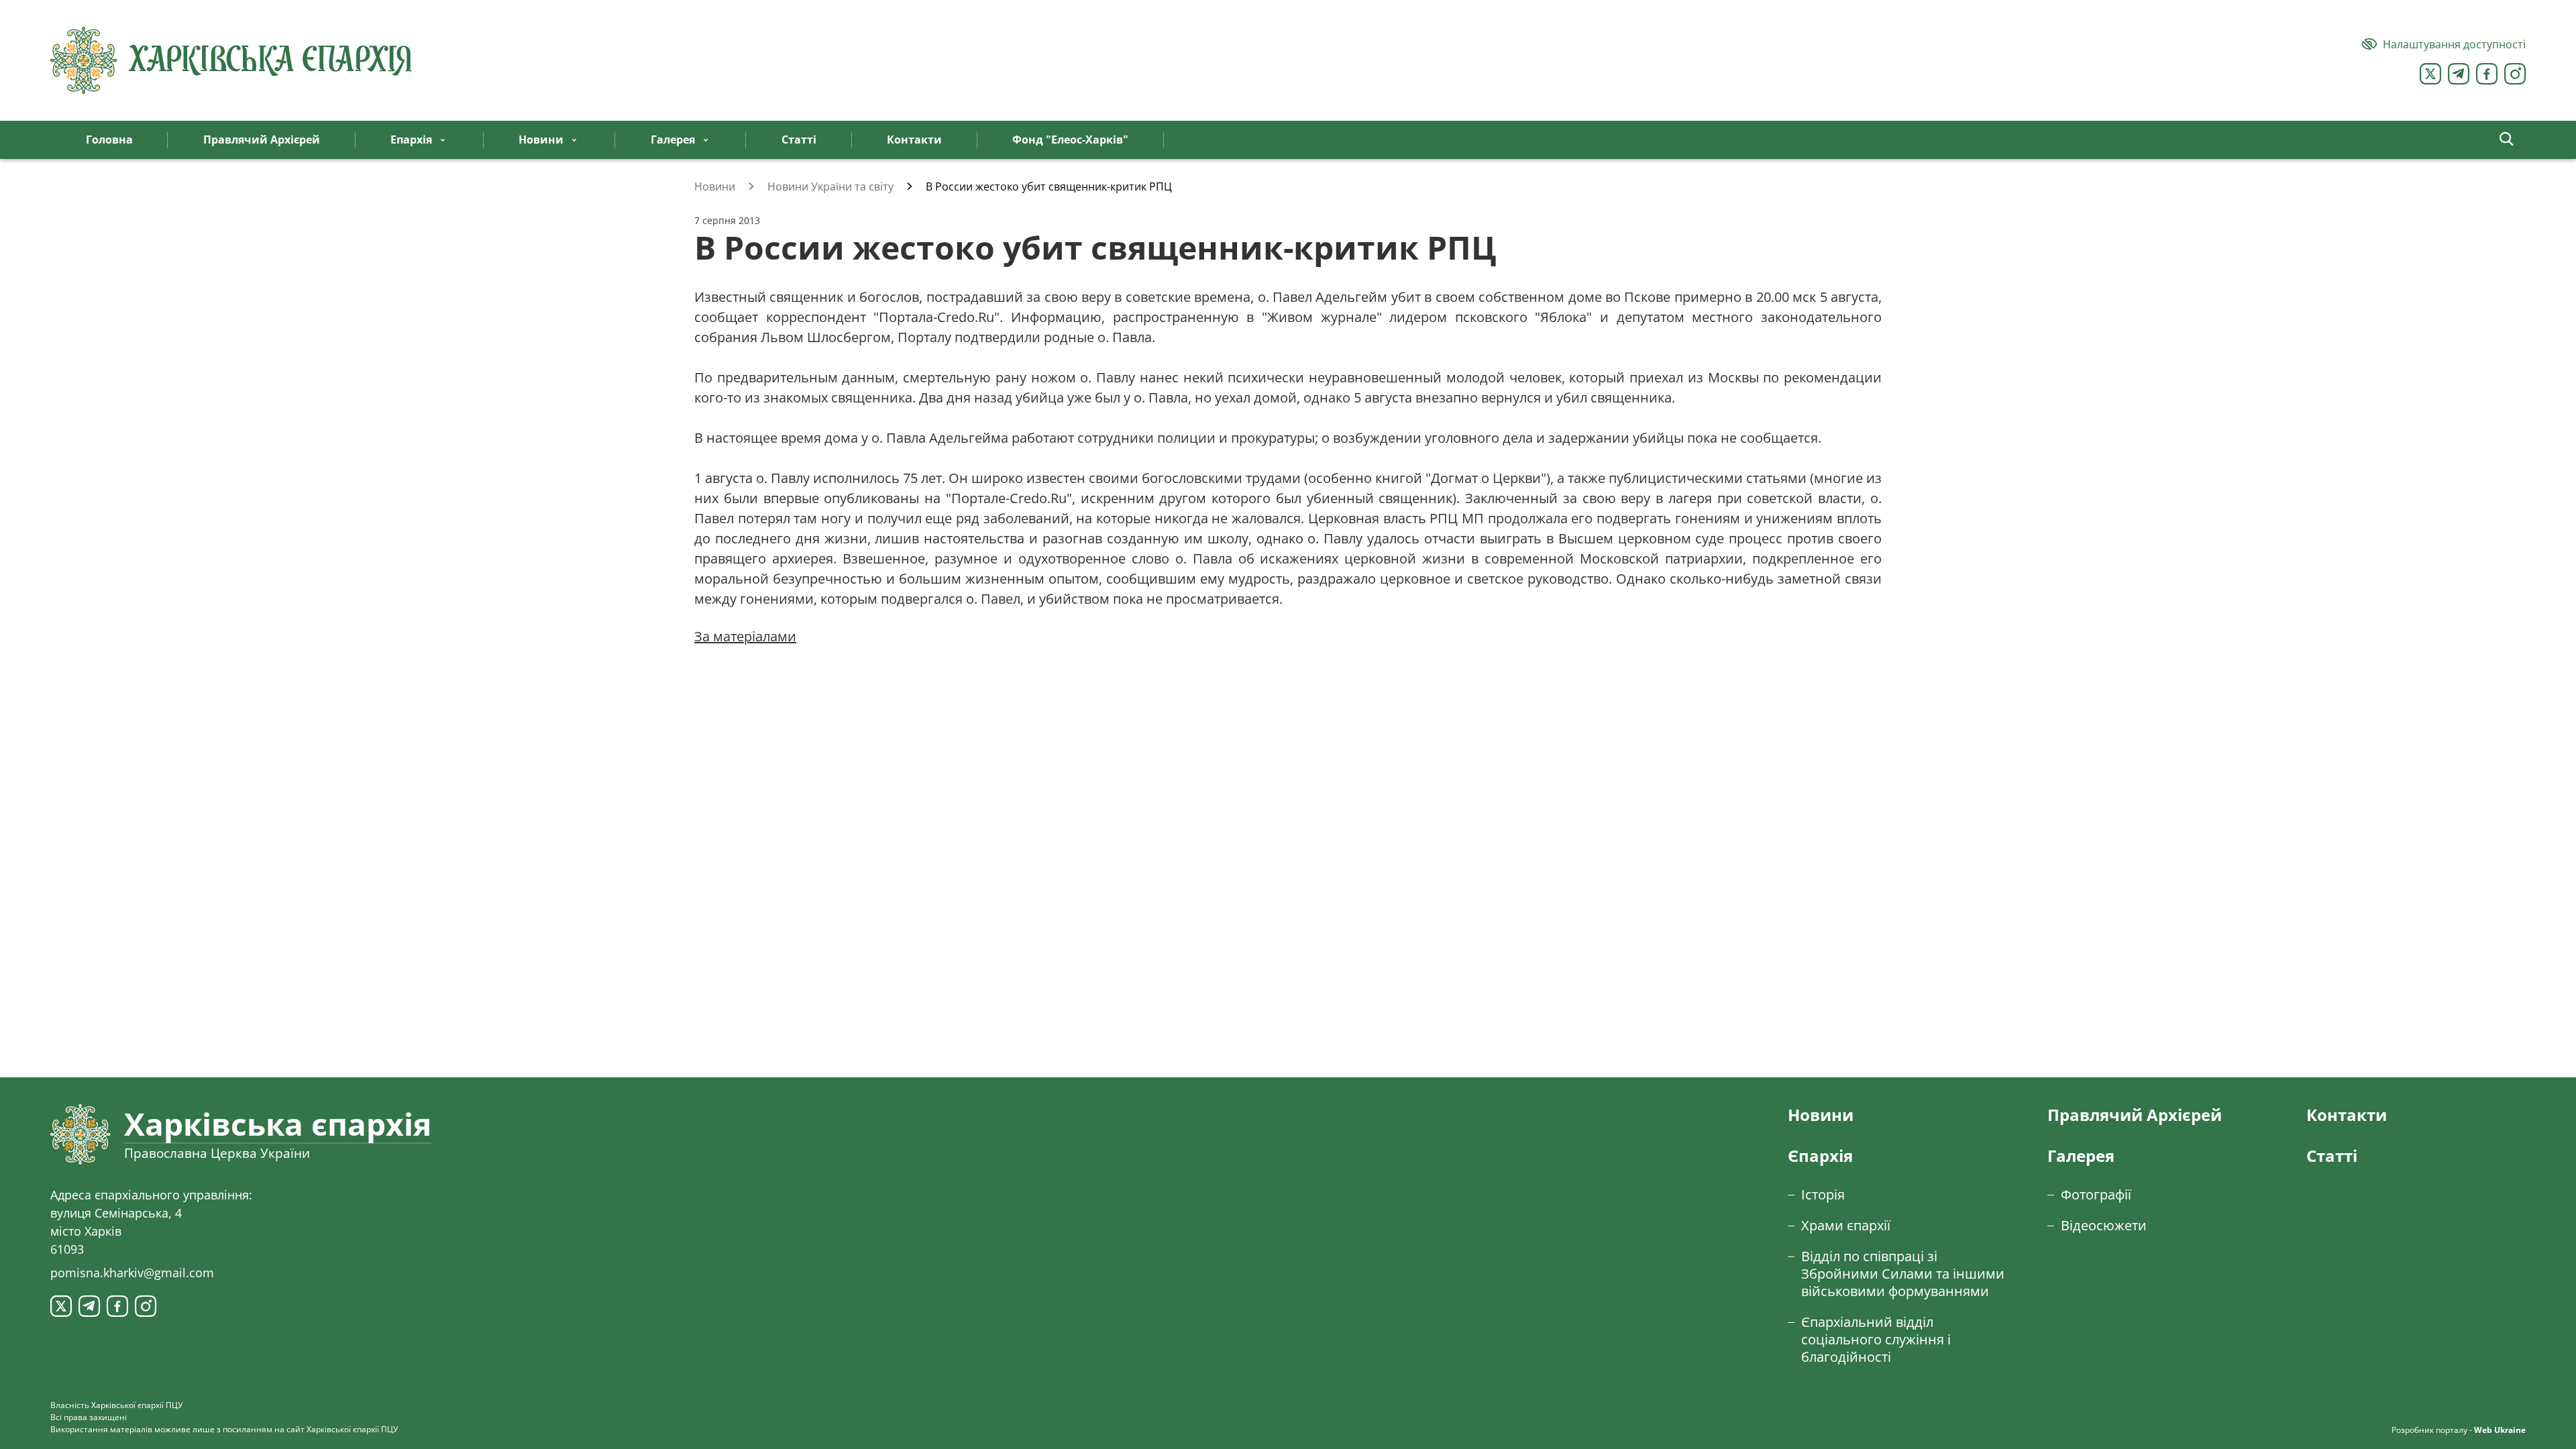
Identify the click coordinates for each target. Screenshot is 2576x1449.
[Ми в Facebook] (2487, 74)
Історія (1823, 1194)
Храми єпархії (1846, 1225)
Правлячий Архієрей (2135, 1115)
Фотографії (2096, 1194)
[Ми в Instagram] (2515, 74)
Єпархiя (1820, 1156)
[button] (2507, 140)
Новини (1821, 1115)
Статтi (2332, 1156)
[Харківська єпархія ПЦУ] (231, 60)
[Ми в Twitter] (2430, 74)
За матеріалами (745, 636)
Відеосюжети (2104, 1225)
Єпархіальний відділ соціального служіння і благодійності (1876, 1339)
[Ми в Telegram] (2459, 74)
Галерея (2081, 1156)
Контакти (2347, 1115)
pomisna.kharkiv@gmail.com (132, 1273)
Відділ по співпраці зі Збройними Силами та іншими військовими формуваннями (1903, 1274)
